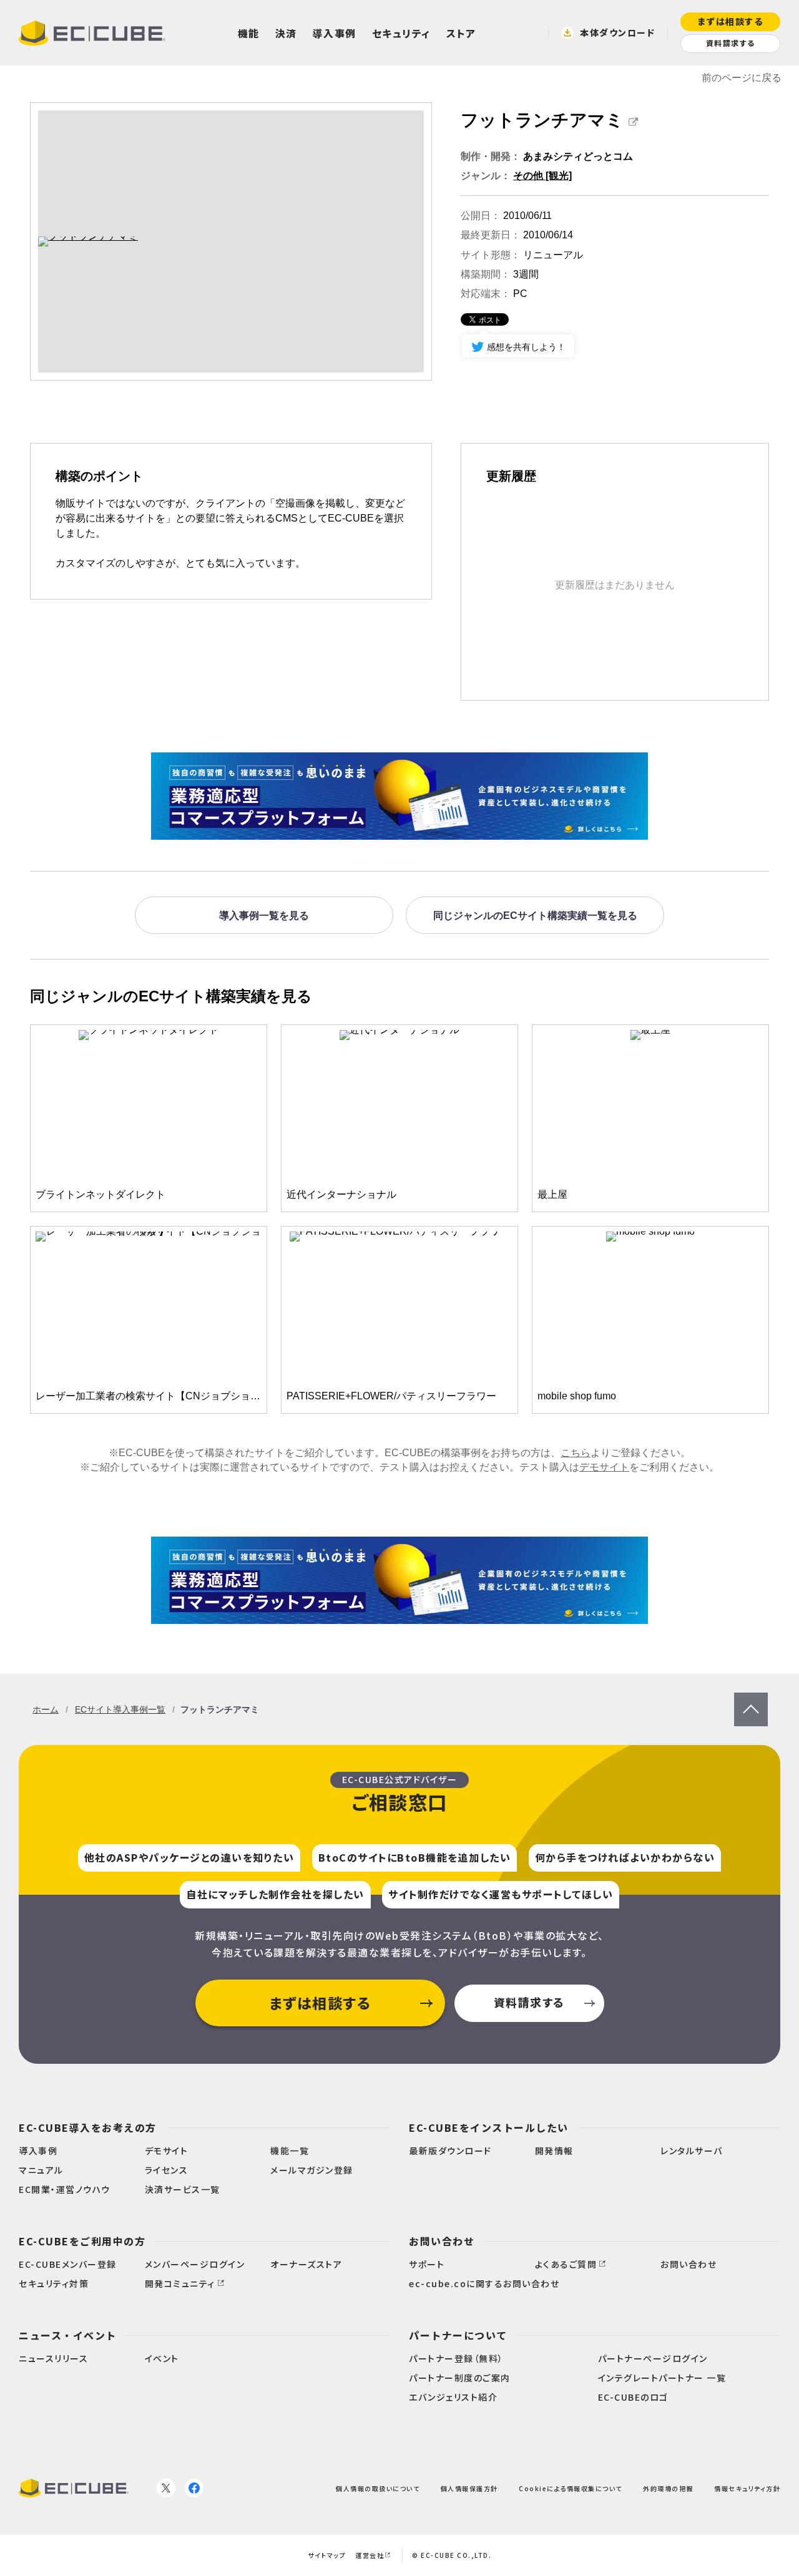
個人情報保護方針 (469, 2488)
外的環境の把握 (668, 2488)
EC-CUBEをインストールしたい (489, 2127)
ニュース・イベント (68, 2335)
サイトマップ (327, 2555)
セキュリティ (401, 33)
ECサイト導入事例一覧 (120, 1709)
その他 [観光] (542, 176)
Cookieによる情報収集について (571, 2488)
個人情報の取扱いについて (378, 2488)
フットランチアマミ (542, 120)
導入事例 (335, 33)
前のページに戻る (742, 78)
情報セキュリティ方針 (747, 2488)
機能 (249, 33)
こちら (576, 1453)
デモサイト (604, 1467)
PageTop (751, 1699)
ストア (461, 33)
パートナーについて (458, 2335)
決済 (286, 33)
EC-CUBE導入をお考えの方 (88, 2127)
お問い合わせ (442, 2241)
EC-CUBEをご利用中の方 (82, 2241)
